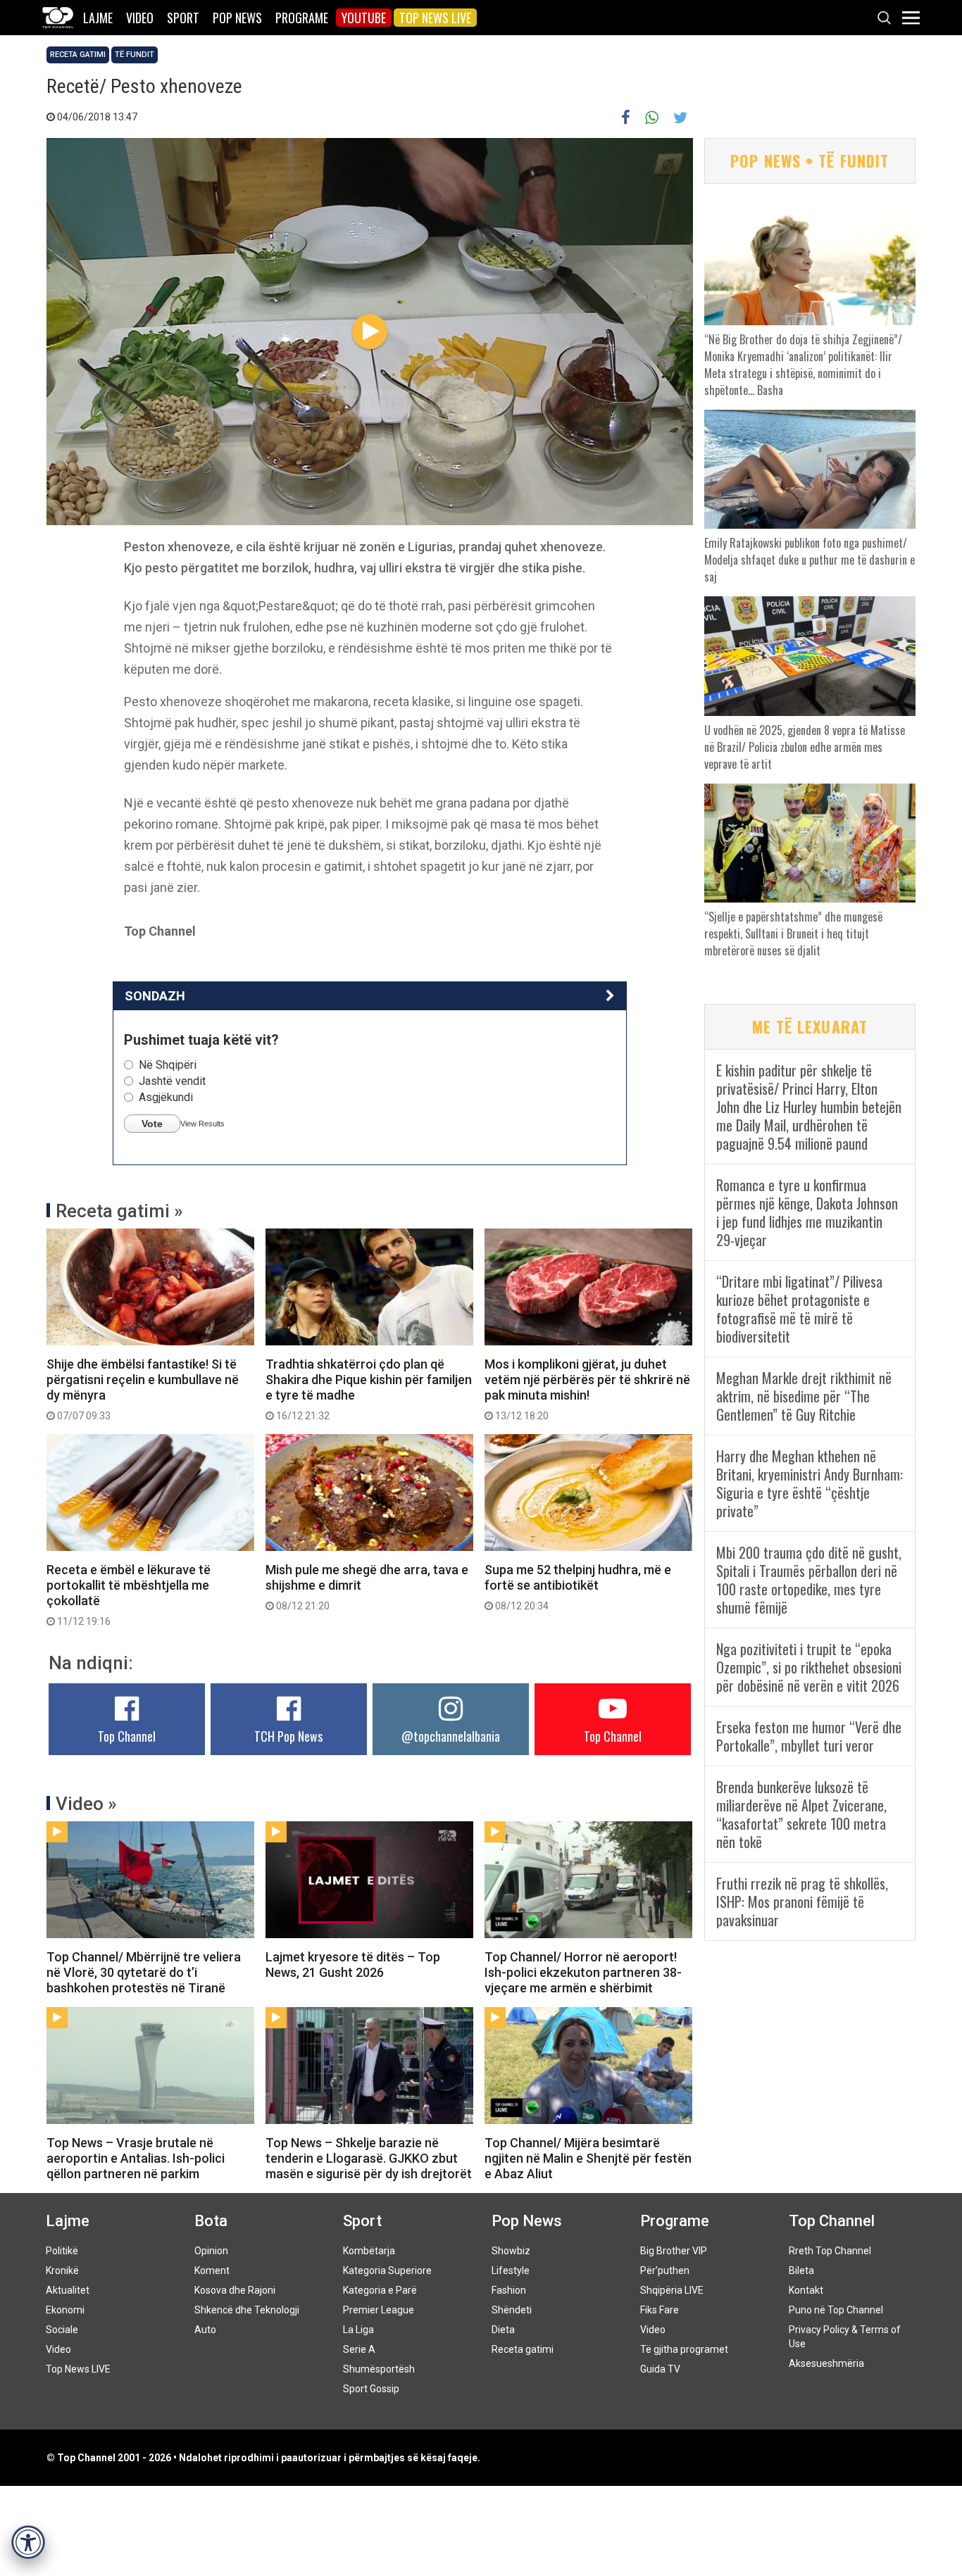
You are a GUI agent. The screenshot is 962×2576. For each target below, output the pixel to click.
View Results (202, 1124)
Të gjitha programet (684, 2349)
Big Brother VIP (674, 2251)
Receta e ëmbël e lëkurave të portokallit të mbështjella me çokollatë (129, 1595)
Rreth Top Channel (830, 2251)
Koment (212, 2270)
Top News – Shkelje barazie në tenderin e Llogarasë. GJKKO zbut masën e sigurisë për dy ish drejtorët (369, 2158)
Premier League (379, 2310)
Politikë (62, 2251)
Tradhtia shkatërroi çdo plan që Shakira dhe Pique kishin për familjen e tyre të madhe (369, 1389)
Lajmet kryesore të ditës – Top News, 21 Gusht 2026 (353, 1965)
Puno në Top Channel (836, 2310)
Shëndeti (512, 2310)
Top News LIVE (435, 18)
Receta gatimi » (119, 1211)
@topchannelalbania (451, 1736)
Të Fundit (135, 55)
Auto (205, 2330)
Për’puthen (665, 2270)
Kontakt (806, 2290)
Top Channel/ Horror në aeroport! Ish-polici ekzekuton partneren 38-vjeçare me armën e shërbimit (583, 1972)
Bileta (801, 2270)
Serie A (359, 2349)
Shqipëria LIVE (672, 2290)
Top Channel (127, 1736)
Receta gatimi (78, 55)
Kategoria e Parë (380, 2290)
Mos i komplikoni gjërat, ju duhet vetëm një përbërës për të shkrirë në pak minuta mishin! (587, 1389)
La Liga (358, 2330)
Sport (183, 18)
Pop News (237, 18)
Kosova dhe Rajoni (235, 2290)
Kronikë (62, 2270)
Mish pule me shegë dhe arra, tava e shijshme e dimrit (367, 1587)
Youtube (364, 18)
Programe (302, 18)
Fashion (509, 2290)
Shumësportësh (379, 2369)
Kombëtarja (369, 2251)
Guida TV (660, 2369)
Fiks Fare (660, 2310)
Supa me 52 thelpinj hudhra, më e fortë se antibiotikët (578, 1587)
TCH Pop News (288, 1736)
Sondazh (155, 996)
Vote (152, 1124)
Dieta (503, 2330)
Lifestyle (511, 2270)
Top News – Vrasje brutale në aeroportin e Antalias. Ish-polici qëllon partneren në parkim (136, 2158)
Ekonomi (65, 2310)
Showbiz (511, 2251)
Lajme (98, 18)
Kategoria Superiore (387, 2270)
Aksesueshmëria (826, 2363)
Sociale (62, 2330)
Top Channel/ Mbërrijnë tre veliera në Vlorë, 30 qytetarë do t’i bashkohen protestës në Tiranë (144, 1972)
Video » (86, 1804)
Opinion (211, 2251)
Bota (211, 2221)
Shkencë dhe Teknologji (247, 2310)
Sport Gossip (371, 2389)
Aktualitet (68, 2290)
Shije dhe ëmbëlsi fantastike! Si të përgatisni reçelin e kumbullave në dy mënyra (143, 1389)
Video (140, 18)
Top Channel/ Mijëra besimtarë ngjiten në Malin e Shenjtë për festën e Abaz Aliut (588, 2158)
